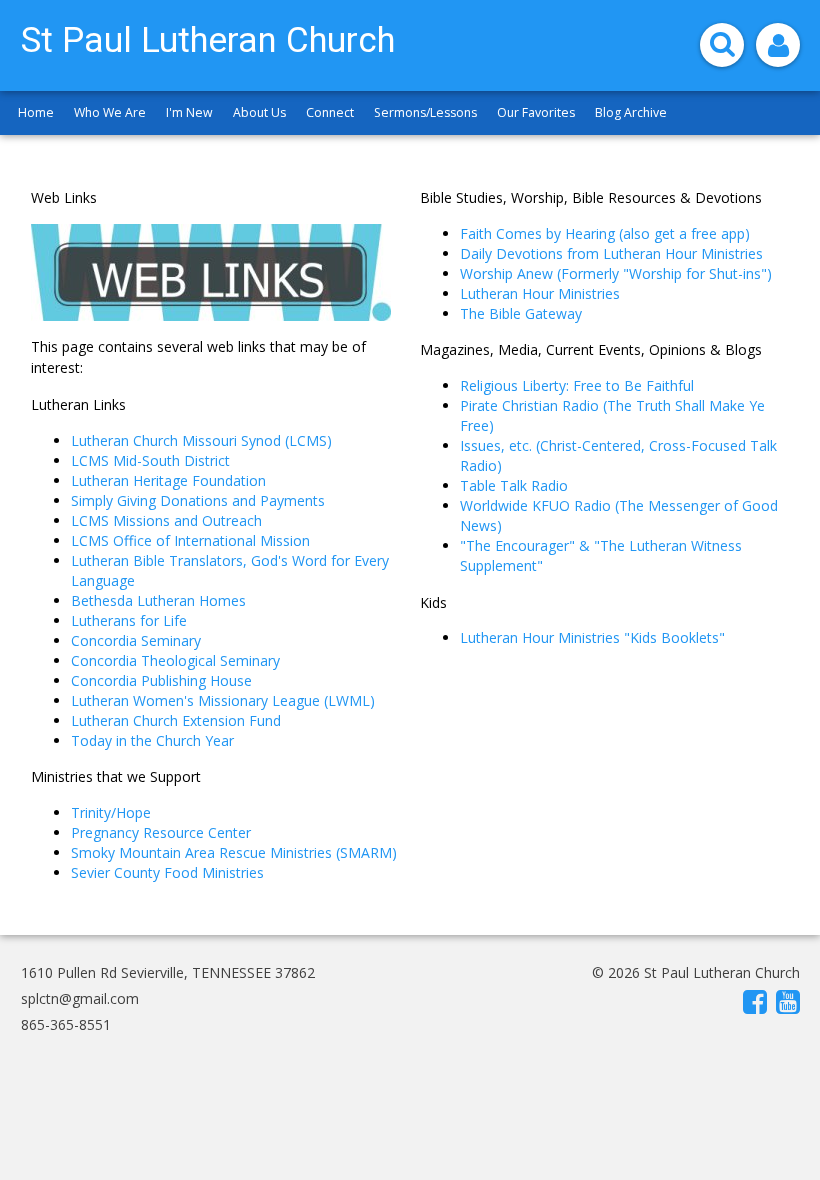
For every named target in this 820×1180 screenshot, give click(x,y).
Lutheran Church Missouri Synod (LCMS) (201, 440)
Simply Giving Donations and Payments (198, 500)
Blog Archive (631, 112)
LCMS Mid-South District (150, 460)
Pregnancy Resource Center (163, 832)
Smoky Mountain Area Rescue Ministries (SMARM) (234, 852)
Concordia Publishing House (161, 680)
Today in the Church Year (152, 740)
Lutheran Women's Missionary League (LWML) (223, 700)
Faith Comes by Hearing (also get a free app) (605, 233)
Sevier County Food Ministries (167, 872)
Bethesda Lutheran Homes (158, 600)
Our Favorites (536, 112)
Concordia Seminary (136, 640)
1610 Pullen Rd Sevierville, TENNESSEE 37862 (168, 972)
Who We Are (110, 112)
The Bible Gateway (521, 313)
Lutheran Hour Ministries (540, 293)
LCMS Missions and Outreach (166, 520)
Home (36, 112)
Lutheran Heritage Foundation (168, 480)
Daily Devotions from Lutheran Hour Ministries (611, 253)
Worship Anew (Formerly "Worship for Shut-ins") (616, 273)
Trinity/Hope (111, 812)
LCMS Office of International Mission (190, 540)
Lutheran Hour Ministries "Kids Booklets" (592, 637)
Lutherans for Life (129, 620)
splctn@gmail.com (80, 998)
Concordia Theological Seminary (175, 660)
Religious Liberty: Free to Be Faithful (577, 385)
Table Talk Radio (514, 485)
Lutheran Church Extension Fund (176, 720)
